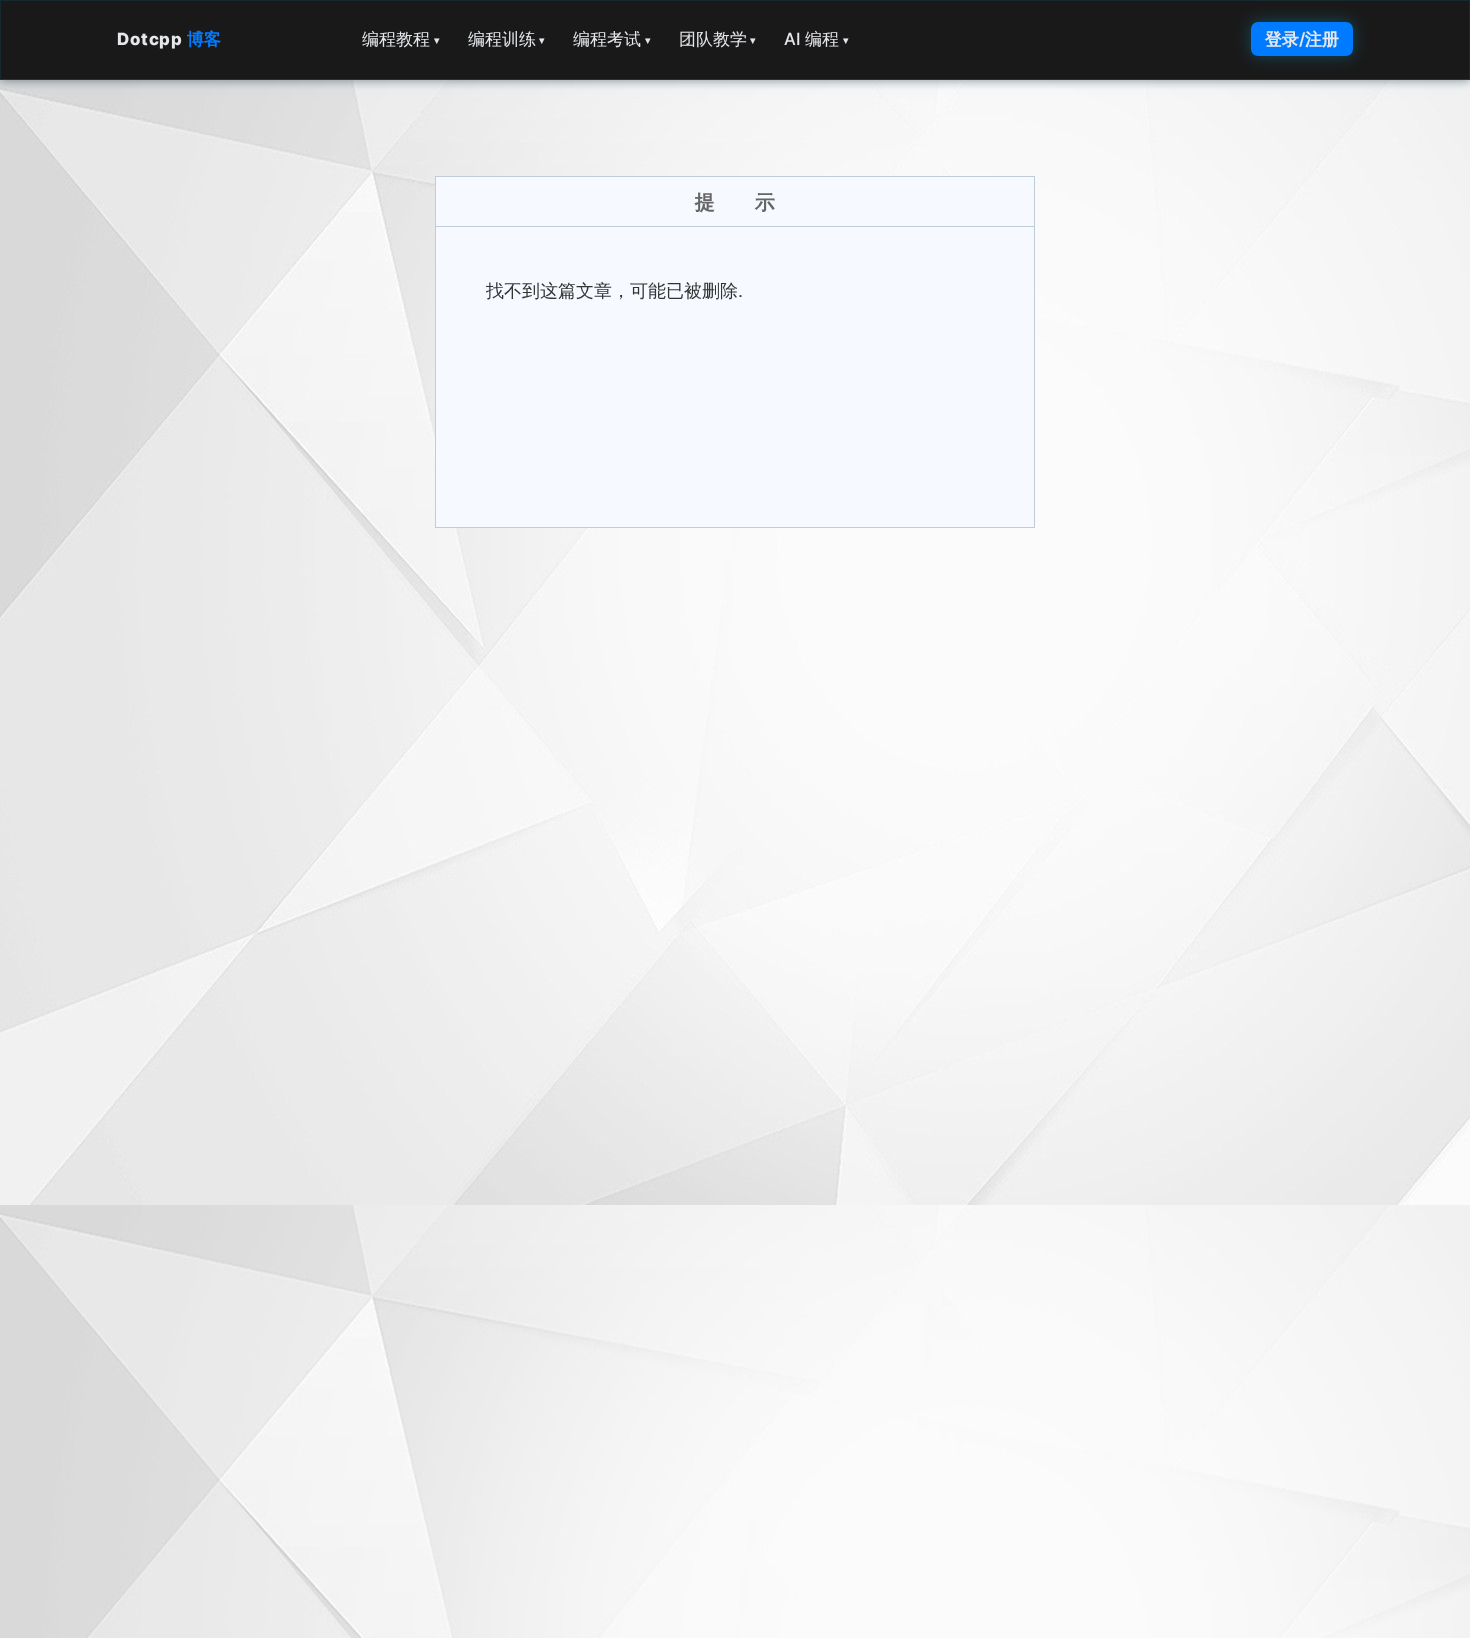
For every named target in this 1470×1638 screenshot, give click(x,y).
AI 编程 (816, 39)
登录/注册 (1302, 39)
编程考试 (612, 39)
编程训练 (507, 39)
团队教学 (718, 39)
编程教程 (401, 39)
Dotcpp (169, 39)
